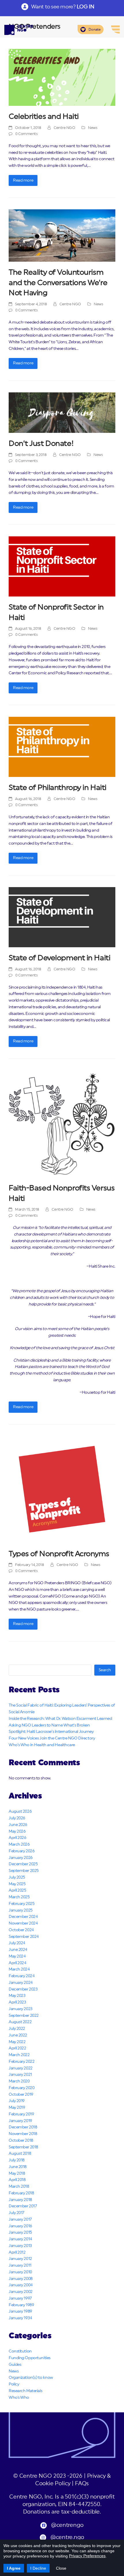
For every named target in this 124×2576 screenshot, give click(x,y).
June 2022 (18, 2035)
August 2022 (20, 2022)
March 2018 (19, 2187)
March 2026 (19, 1844)
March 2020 (19, 2081)
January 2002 (21, 2292)
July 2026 (17, 1818)
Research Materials (25, 2391)
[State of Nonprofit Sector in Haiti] (62, 566)
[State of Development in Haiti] (62, 917)
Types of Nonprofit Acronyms (59, 1554)
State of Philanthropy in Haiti (58, 788)
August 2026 (20, 1811)
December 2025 (23, 1864)
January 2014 (20, 2239)
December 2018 (23, 2127)
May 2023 (17, 1996)
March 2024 (19, 1969)
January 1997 (20, 2298)
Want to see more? (63, 7)
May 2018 (17, 2174)
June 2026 (18, 1825)
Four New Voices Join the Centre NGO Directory (52, 1738)
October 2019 (21, 2095)
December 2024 (23, 1917)
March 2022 (19, 2055)
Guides (15, 2365)
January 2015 (20, 2232)
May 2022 (17, 2042)
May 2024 (17, 1956)
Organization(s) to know (31, 2378)
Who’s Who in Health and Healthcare (42, 1745)
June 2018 (18, 2167)
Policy (14, 2384)
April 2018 (17, 2180)
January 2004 (21, 2285)
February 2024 (21, 1976)
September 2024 (24, 1937)
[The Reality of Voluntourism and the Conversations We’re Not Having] (62, 235)
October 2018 (21, 2141)
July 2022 (17, 2029)
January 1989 (20, 2311)
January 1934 (20, 2318)
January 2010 (20, 2272)
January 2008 (21, 2279)
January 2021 (20, 2075)
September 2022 (24, 2016)
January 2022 (21, 2068)
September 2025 (24, 1871)
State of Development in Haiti (59, 958)
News (93, 128)
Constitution (20, 2351)
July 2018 (17, 2160)
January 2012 (20, 2259)
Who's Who (19, 2398)
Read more (23, 180)
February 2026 (21, 1851)
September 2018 (23, 2147)
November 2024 (23, 1923)
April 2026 (17, 1838)
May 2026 (17, 1831)
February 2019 (21, 2114)
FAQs (82, 2484)
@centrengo (67, 2525)
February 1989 (21, 2305)
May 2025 (17, 1884)
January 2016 (20, 2226)
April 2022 (17, 2048)
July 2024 (17, 1943)
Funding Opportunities (30, 2358)
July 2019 (17, 2101)
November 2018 (23, 2134)
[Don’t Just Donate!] (62, 413)
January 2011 (20, 2265)
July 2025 (17, 1877)
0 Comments (27, 134)
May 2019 (17, 2108)
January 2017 (20, 2219)
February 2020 (21, 2088)
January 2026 (21, 1858)
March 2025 (19, 1897)
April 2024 (17, 1963)
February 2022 (21, 2062)
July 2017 (16, 2213)
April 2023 (17, 2002)
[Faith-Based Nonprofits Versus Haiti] (62, 1124)
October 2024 (21, 1930)
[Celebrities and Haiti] (62, 77)
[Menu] (115, 29)
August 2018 (20, 2154)
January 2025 (21, 1910)
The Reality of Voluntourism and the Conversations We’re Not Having (58, 283)
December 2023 (23, 1989)
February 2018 (21, 2193)
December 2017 (23, 2206)
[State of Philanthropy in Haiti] (62, 747)
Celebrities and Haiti (44, 117)
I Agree (14, 2568)
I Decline (38, 2568)
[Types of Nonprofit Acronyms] (62, 1489)
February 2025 (21, 1904)
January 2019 (20, 2121)
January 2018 (20, 2200)
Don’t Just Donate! (41, 444)
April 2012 (17, 2252)
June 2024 (18, 1950)
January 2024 (21, 1983)
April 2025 (17, 1890)
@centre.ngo (67, 2537)
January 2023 (21, 2009)
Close (61, 2568)
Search (105, 1670)
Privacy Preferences (87, 2556)
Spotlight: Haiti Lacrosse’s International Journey (51, 1732)
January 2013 (20, 2246)
